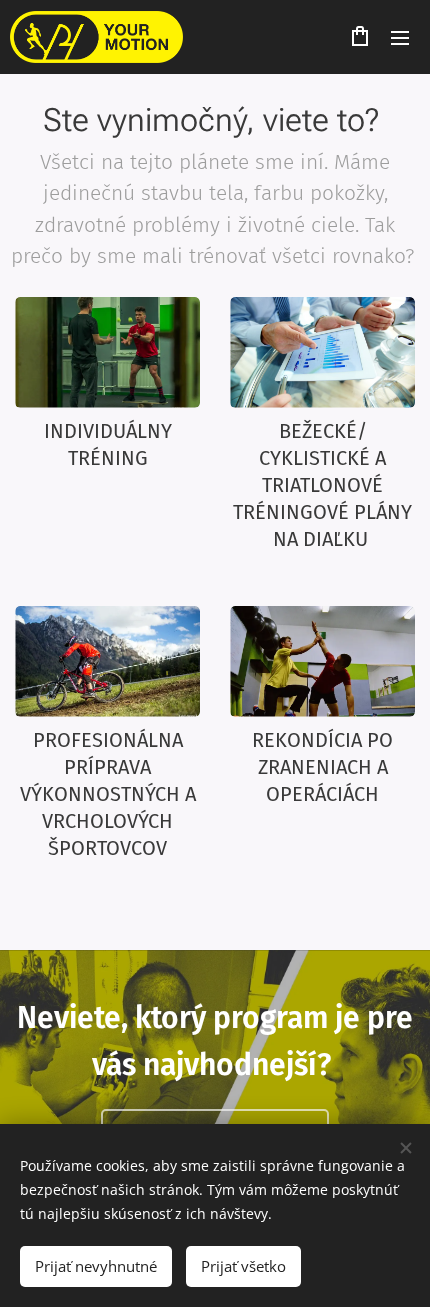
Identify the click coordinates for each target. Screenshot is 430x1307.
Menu (400, 37)
